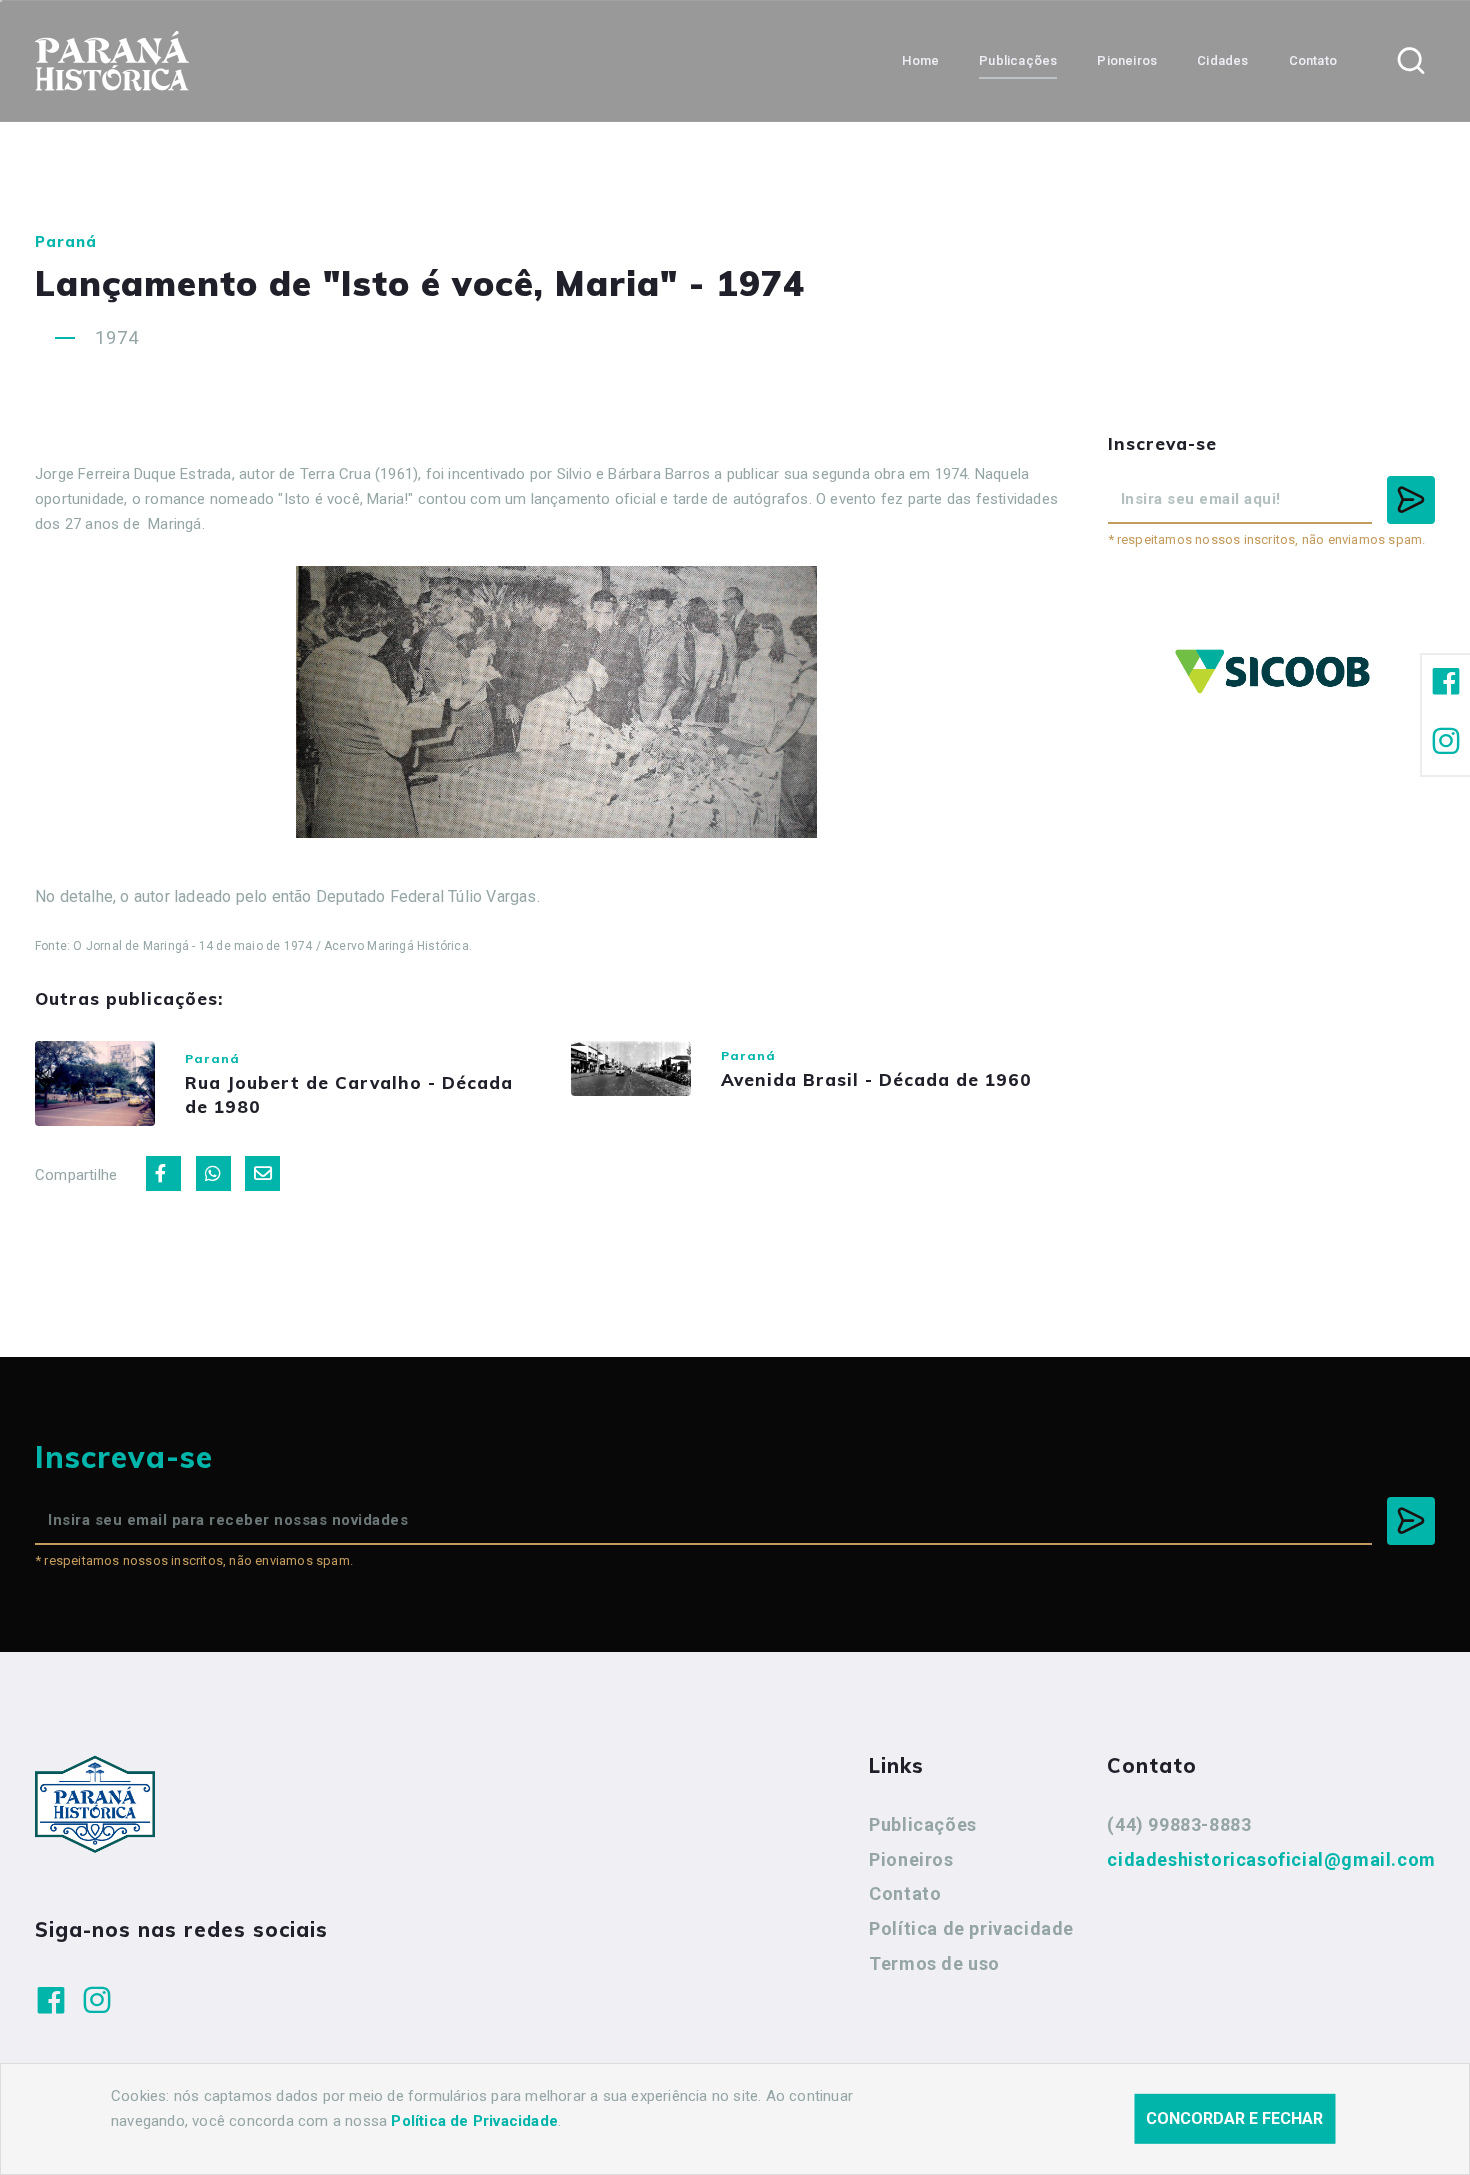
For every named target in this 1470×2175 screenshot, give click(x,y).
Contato (905, 1893)
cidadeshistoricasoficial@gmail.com (1271, 1859)
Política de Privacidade (474, 2121)
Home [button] (920, 60)
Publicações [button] (1018, 60)
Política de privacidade (971, 1928)
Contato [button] (1313, 60)
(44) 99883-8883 (1179, 1824)
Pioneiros (911, 1859)
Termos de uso (934, 1963)
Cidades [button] (1222, 60)
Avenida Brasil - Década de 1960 (876, 1079)
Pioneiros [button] (1127, 60)
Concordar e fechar (1234, 2118)
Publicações (923, 1824)
